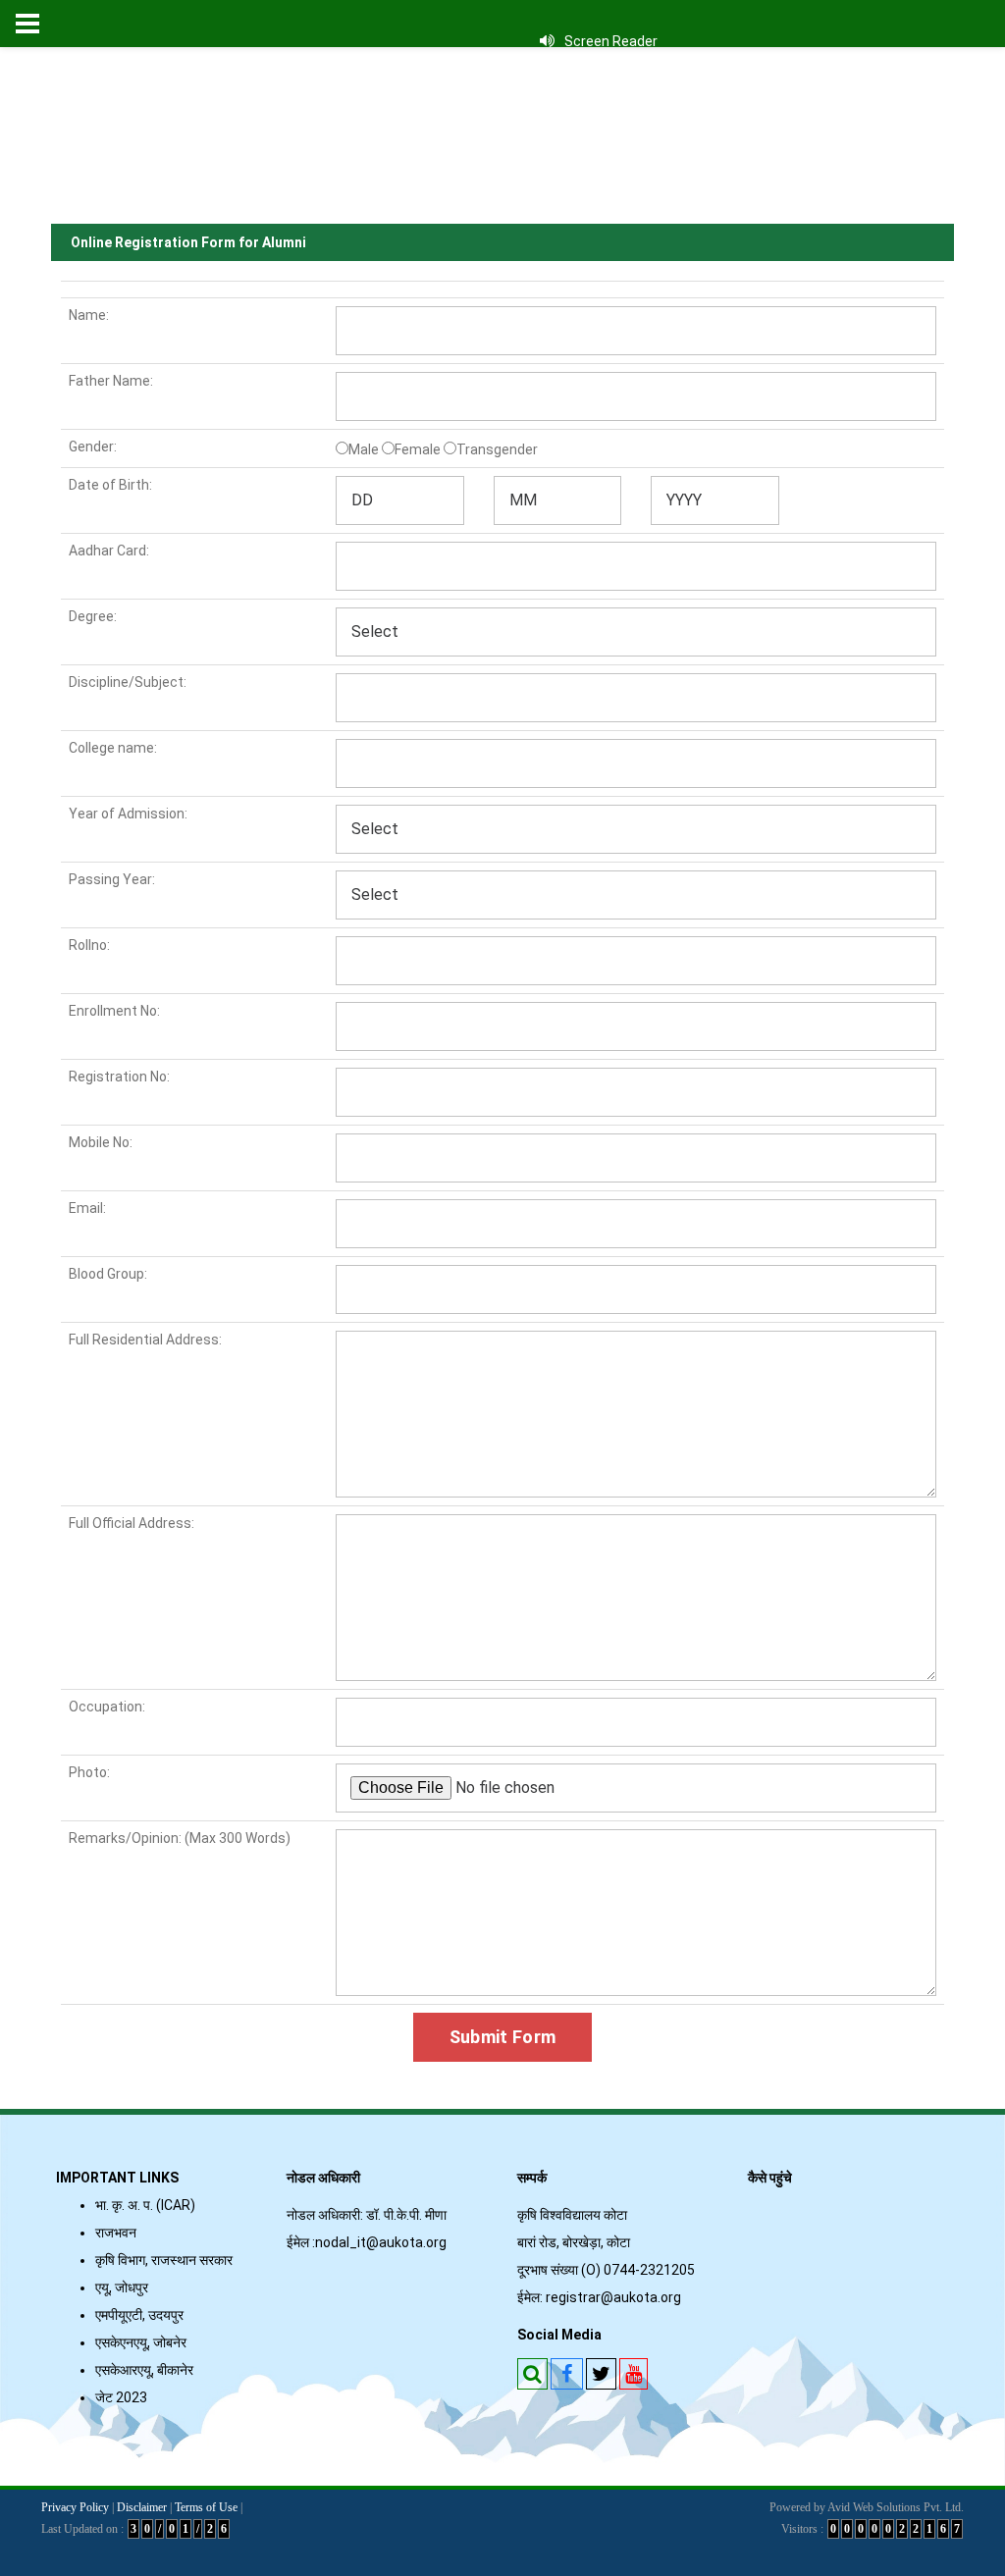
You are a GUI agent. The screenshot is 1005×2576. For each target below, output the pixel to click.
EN (644, 177)
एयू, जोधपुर (122, 2287)
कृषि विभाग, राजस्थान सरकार (164, 2260)
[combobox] (400, 500)
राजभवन (116, 2233)
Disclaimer (142, 2507)
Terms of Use (206, 2507)
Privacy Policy (75, 2507)
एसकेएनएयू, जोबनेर (141, 2342)
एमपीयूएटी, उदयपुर (139, 2315)
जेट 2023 (124, 2397)
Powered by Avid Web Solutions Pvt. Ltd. (867, 2507)
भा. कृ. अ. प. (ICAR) (145, 2205)
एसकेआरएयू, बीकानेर (144, 2370)
